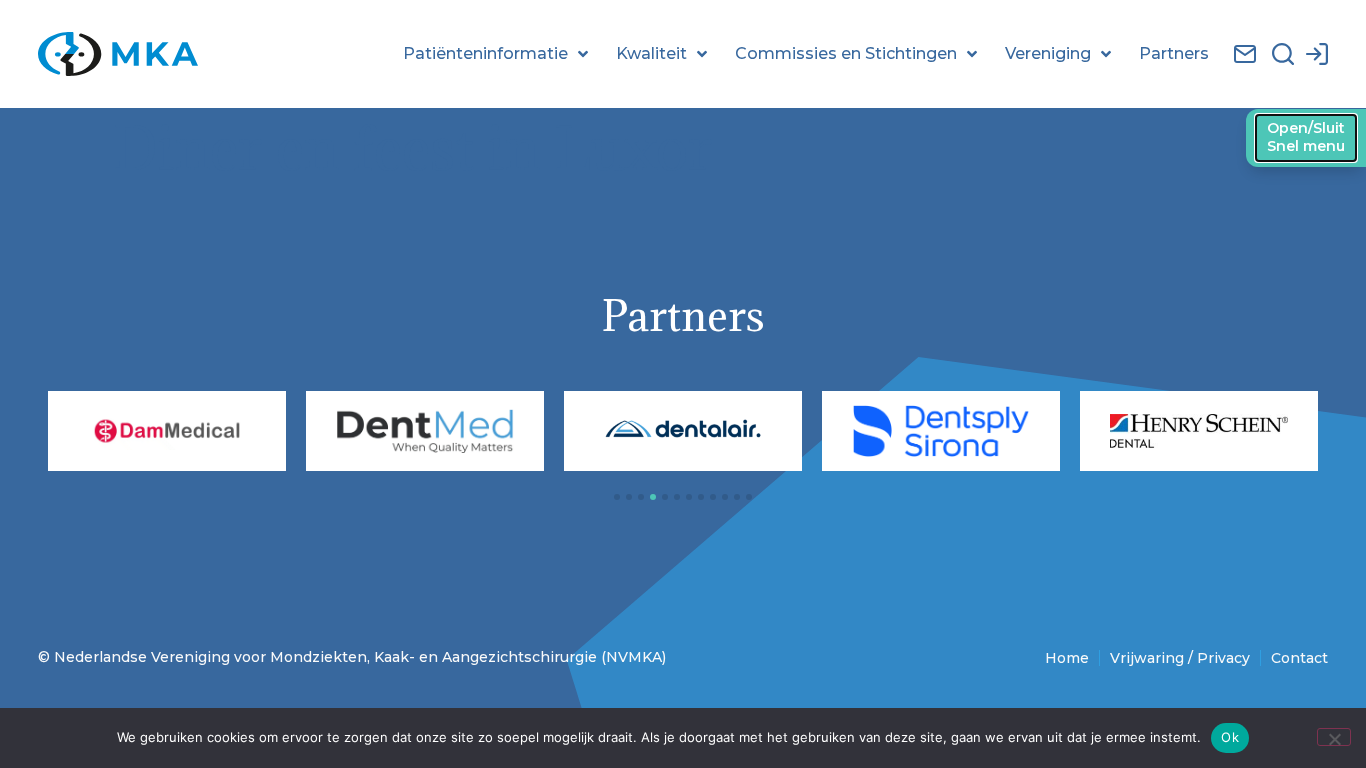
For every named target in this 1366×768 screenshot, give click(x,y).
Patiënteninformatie (485, 53)
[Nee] (1334, 737)
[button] (617, 497)
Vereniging (1048, 53)
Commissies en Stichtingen (846, 53)
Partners (1174, 53)
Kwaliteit (651, 53)
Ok (1230, 737)
